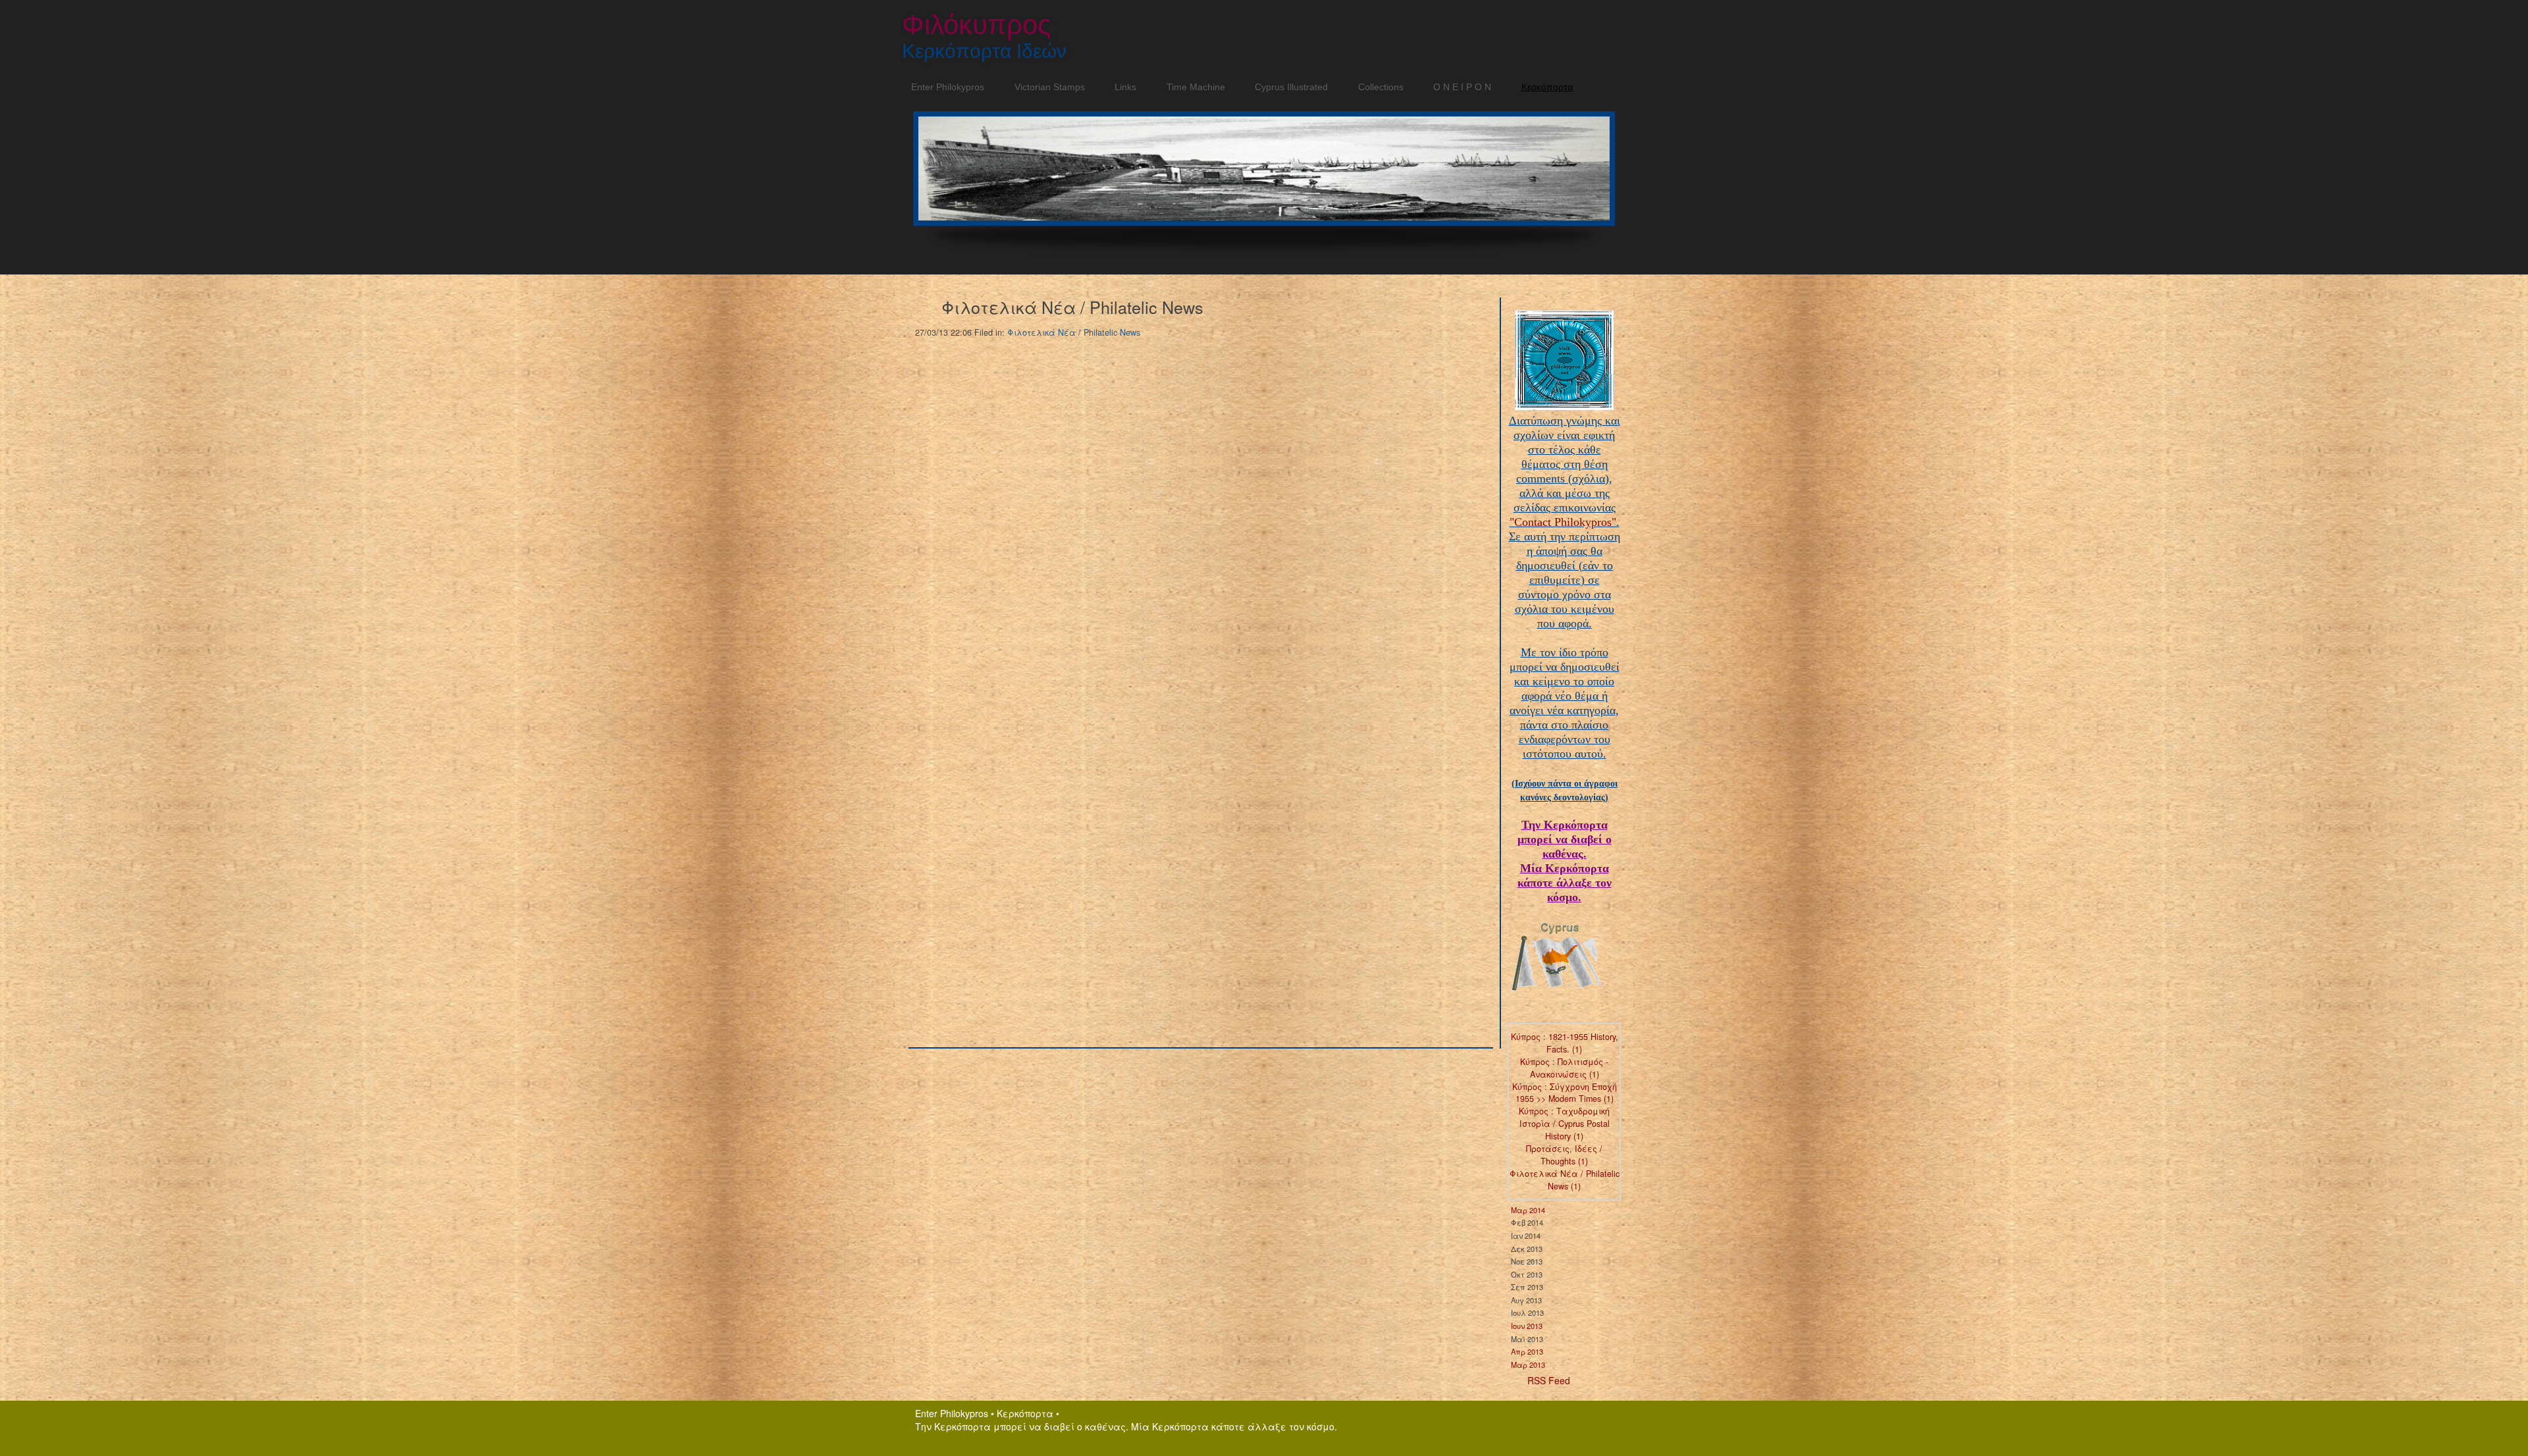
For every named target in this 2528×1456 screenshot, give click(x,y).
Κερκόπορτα (1547, 87)
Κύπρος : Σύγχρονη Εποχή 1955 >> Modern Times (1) (1565, 1093)
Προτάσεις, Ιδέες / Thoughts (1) (1564, 1155)
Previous (913, 177)
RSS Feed (1549, 1380)
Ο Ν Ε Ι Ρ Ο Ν (1458, 87)
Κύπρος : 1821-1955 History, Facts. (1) (1565, 1043)
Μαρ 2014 (1528, 1210)
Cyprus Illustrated (1287, 87)
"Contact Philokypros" (1563, 522)
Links (1121, 87)
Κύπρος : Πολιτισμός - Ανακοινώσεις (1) (1564, 1068)
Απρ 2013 (1527, 1351)
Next (1610, 177)
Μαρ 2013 (1528, 1365)
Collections (1376, 87)
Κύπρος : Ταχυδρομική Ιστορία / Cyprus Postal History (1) (1564, 1124)
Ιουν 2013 (1527, 1326)
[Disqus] (1188, 517)
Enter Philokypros (943, 87)
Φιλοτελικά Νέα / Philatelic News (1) (1565, 1180)
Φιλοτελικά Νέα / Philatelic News (1074, 332)
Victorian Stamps (1045, 87)
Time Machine (1191, 87)
